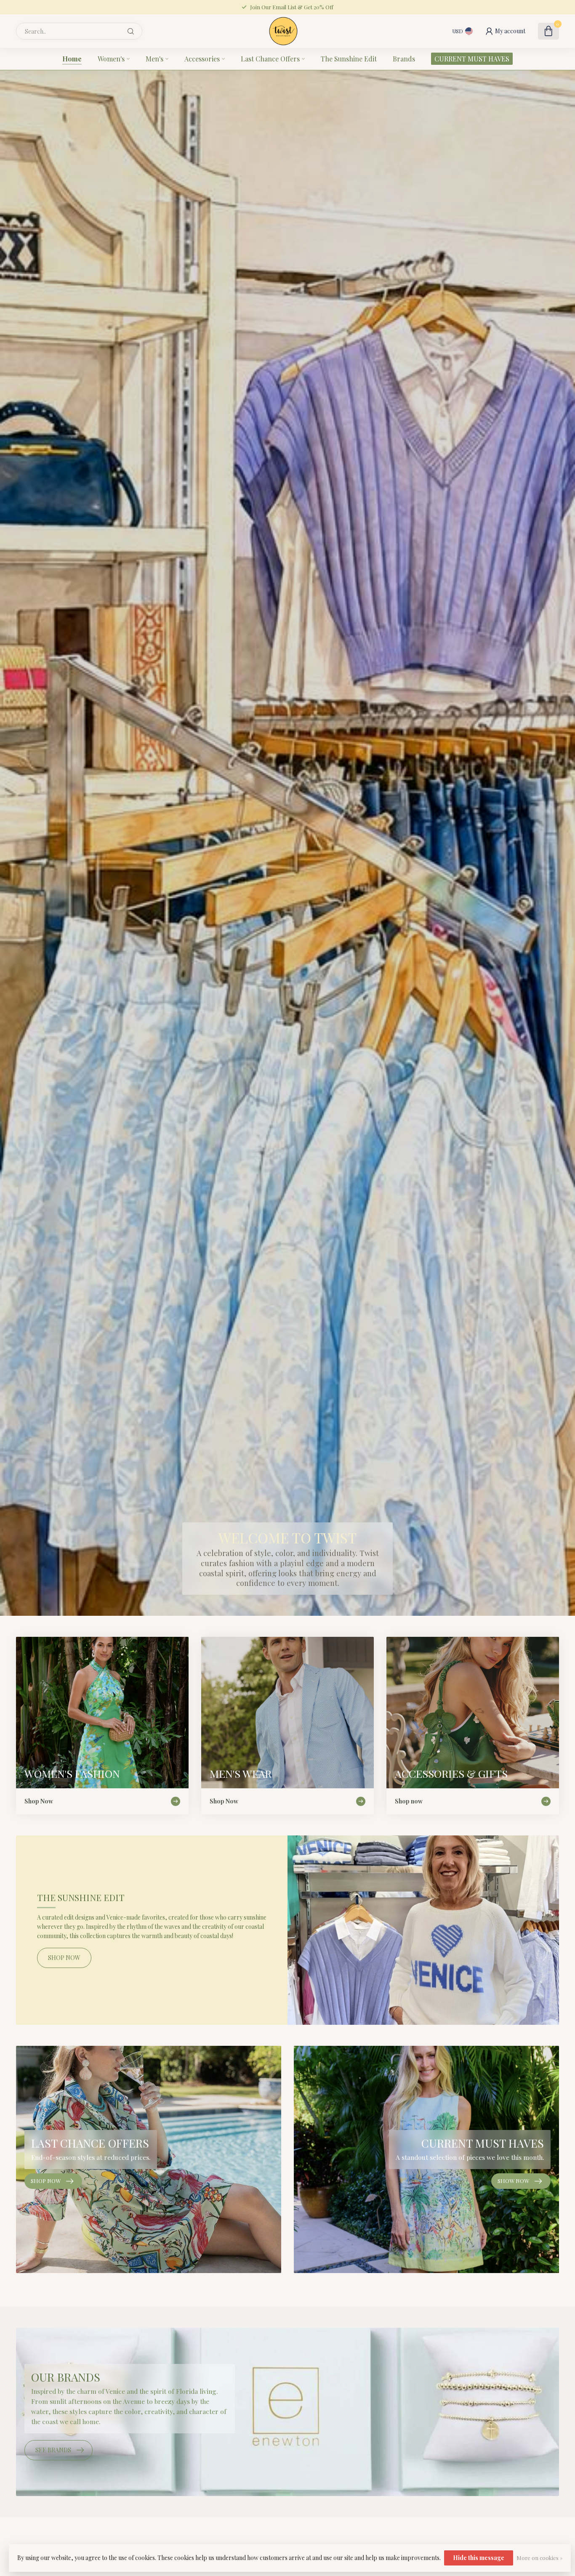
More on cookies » (539, 2558)
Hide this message (479, 2558)
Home (72, 59)
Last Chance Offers (270, 59)
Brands (404, 59)
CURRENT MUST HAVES (472, 59)
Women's (111, 59)
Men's (154, 59)
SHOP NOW (64, 1958)
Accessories (202, 59)
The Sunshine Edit (349, 59)
